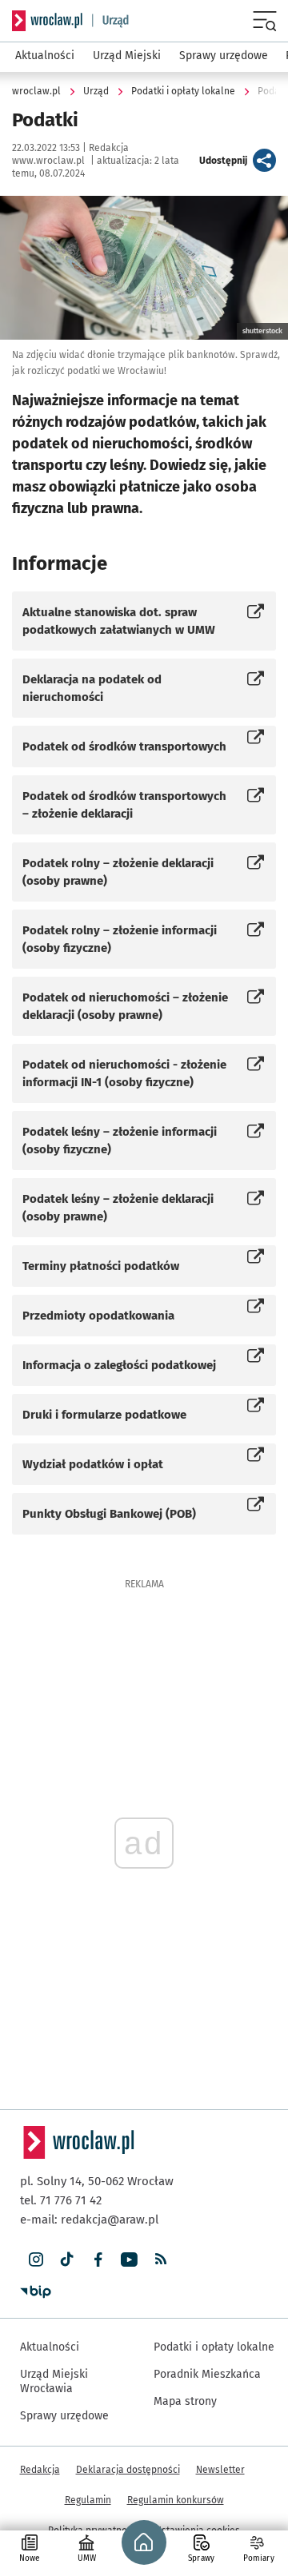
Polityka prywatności (94, 2530)
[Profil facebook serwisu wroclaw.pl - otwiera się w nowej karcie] (98, 2260)
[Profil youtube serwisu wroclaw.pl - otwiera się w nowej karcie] (129, 2260)
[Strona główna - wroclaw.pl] (47, 21)
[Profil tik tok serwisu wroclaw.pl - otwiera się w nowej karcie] (67, 2260)
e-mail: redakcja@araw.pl (89, 2220)
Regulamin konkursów (176, 2500)
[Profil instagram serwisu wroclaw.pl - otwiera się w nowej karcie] (36, 2260)
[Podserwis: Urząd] (111, 21)
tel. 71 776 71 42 (61, 2200)
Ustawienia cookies (198, 2530)
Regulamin (88, 2500)
